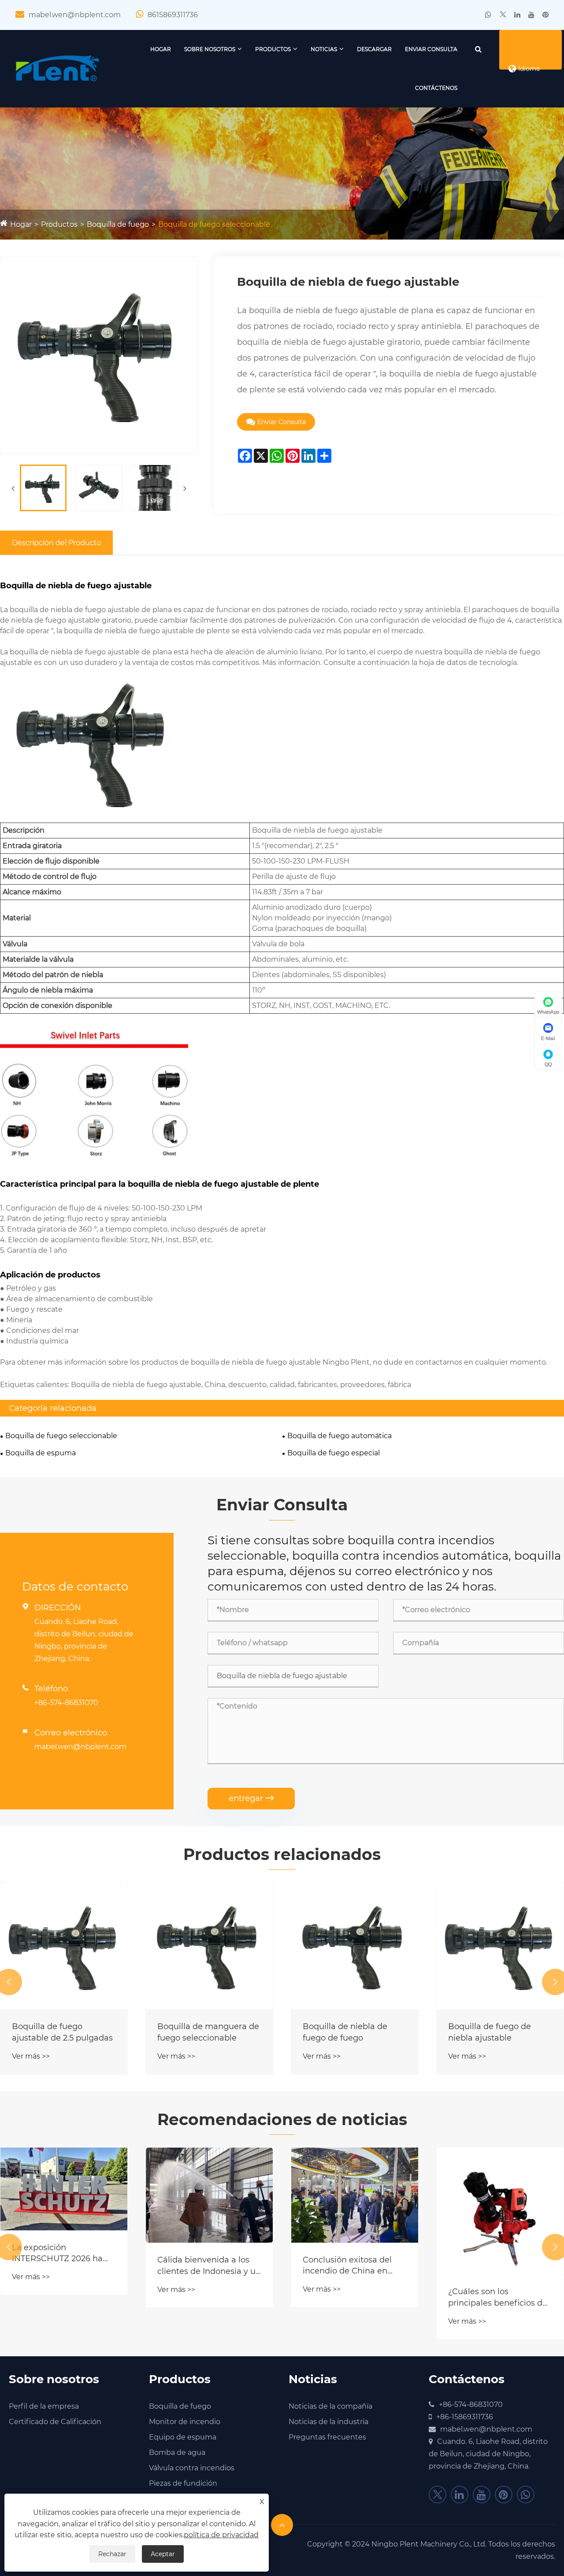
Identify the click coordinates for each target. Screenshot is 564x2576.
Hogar (161, 49)
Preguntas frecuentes (327, 2437)
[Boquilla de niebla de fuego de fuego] (355, 1946)
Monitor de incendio (185, 2422)
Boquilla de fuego (118, 224)
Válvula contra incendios (192, 2468)
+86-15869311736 (465, 2417)
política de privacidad (221, 2535)
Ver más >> (31, 2056)
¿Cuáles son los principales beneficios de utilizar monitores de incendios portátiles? (498, 2297)
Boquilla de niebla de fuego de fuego (345, 2032)
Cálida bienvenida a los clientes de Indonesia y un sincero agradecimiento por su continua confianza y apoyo (209, 2266)
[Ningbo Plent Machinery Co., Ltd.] (58, 68)
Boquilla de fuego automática (340, 1436)
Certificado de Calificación (55, 2422)
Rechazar (112, 2554)
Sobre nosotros (210, 49)
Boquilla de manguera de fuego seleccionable (208, 2032)
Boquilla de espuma (41, 1453)
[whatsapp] (488, 15)
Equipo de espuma (183, 2437)
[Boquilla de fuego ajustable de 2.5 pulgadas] (64, 1946)
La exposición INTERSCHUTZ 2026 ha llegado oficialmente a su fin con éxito (62, 2253)
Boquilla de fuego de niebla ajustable (490, 2032)
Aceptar (163, 2554)
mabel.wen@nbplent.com (75, 15)
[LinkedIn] (517, 15)
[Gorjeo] (503, 15)
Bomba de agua (177, 2452)
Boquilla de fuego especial (334, 1453)
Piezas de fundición (183, 2483)
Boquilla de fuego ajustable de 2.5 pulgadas (62, 2032)
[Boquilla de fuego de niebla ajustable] (500, 1946)
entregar (251, 1798)
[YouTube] (531, 15)
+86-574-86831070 (66, 1703)
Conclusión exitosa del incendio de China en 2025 (347, 2266)
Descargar (374, 49)
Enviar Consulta (431, 49)
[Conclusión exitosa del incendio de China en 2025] (355, 2195)
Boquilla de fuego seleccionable (214, 224)
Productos (273, 49)
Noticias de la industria (328, 2422)
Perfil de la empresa (44, 2406)
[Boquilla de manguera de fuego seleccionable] (209, 1946)
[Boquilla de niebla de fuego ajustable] (43, 488)
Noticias (324, 49)
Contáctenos (436, 88)
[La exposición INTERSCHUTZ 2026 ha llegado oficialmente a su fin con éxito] (64, 2189)
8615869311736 (173, 15)
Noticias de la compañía (330, 2406)
